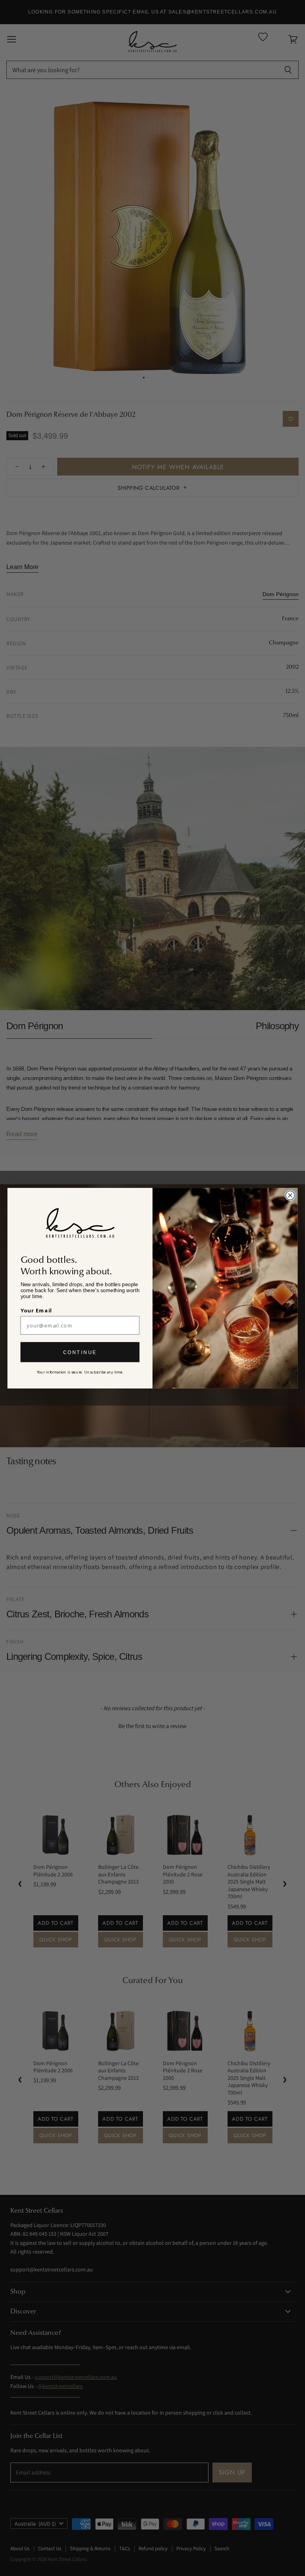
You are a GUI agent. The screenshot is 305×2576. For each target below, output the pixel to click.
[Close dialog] (290, 1195)
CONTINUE (80, 1352)
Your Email (37, 1310)
